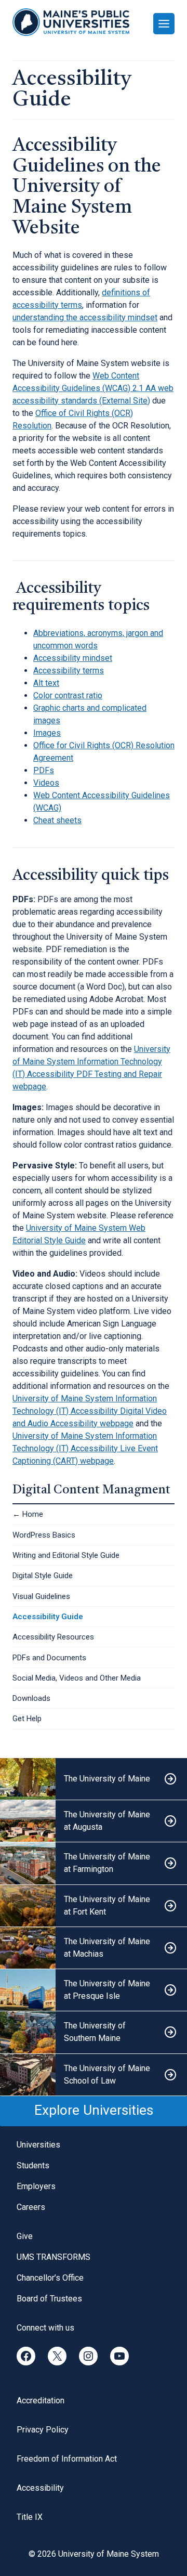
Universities (38, 2145)
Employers (36, 2186)
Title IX (30, 2517)
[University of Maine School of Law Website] (94, 2075)
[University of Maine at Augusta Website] (94, 1821)
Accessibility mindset (73, 658)
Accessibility (40, 2488)
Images (47, 733)
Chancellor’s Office (50, 2278)
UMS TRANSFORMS (54, 2257)
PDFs (44, 770)
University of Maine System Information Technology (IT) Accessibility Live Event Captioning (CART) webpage (85, 1448)
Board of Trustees (49, 2299)
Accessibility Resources (53, 1637)
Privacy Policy (43, 2430)
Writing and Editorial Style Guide (66, 1555)
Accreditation (41, 2401)
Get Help (27, 1719)
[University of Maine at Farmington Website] (94, 1863)
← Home (28, 1514)
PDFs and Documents (49, 1658)
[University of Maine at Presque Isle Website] (94, 1990)
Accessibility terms (69, 671)
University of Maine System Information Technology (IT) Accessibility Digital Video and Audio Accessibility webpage (90, 1411)
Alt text (46, 683)
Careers (31, 2207)
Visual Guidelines (41, 1596)
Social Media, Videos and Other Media (77, 1678)
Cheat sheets (57, 820)
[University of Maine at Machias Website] (94, 1948)
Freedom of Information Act (67, 2459)
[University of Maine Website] (94, 1779)
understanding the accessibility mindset (85, 317)
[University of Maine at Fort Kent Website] (94, 1906)
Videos (46, 783)
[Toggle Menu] (164, 24)
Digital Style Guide (43, 1576)
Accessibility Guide (48, 1617)
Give (25, 2236)
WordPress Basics (44, 1535)
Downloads (31, 1698)
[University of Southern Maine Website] (94, 2032)
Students (33, 2165)
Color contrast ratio (68, 695)
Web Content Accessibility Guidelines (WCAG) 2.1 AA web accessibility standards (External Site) (93, 388)
